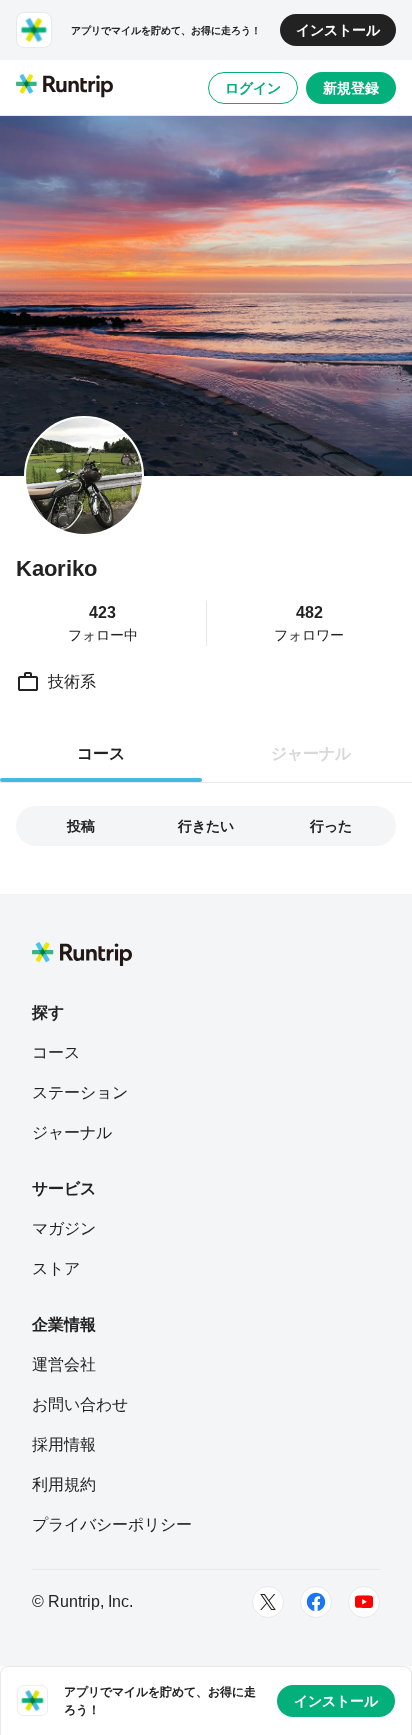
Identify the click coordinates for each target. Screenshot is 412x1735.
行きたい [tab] (206, 826)
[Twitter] (268, 1602)
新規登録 (351, 88)
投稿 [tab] (81, 826)
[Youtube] (364, 1602)
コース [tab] (101, 753)
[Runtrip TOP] (64, 87)
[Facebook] (316, 1602)
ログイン (253, 88)
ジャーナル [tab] (311, 753)
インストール (338, 30)
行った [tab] (331, 826)
